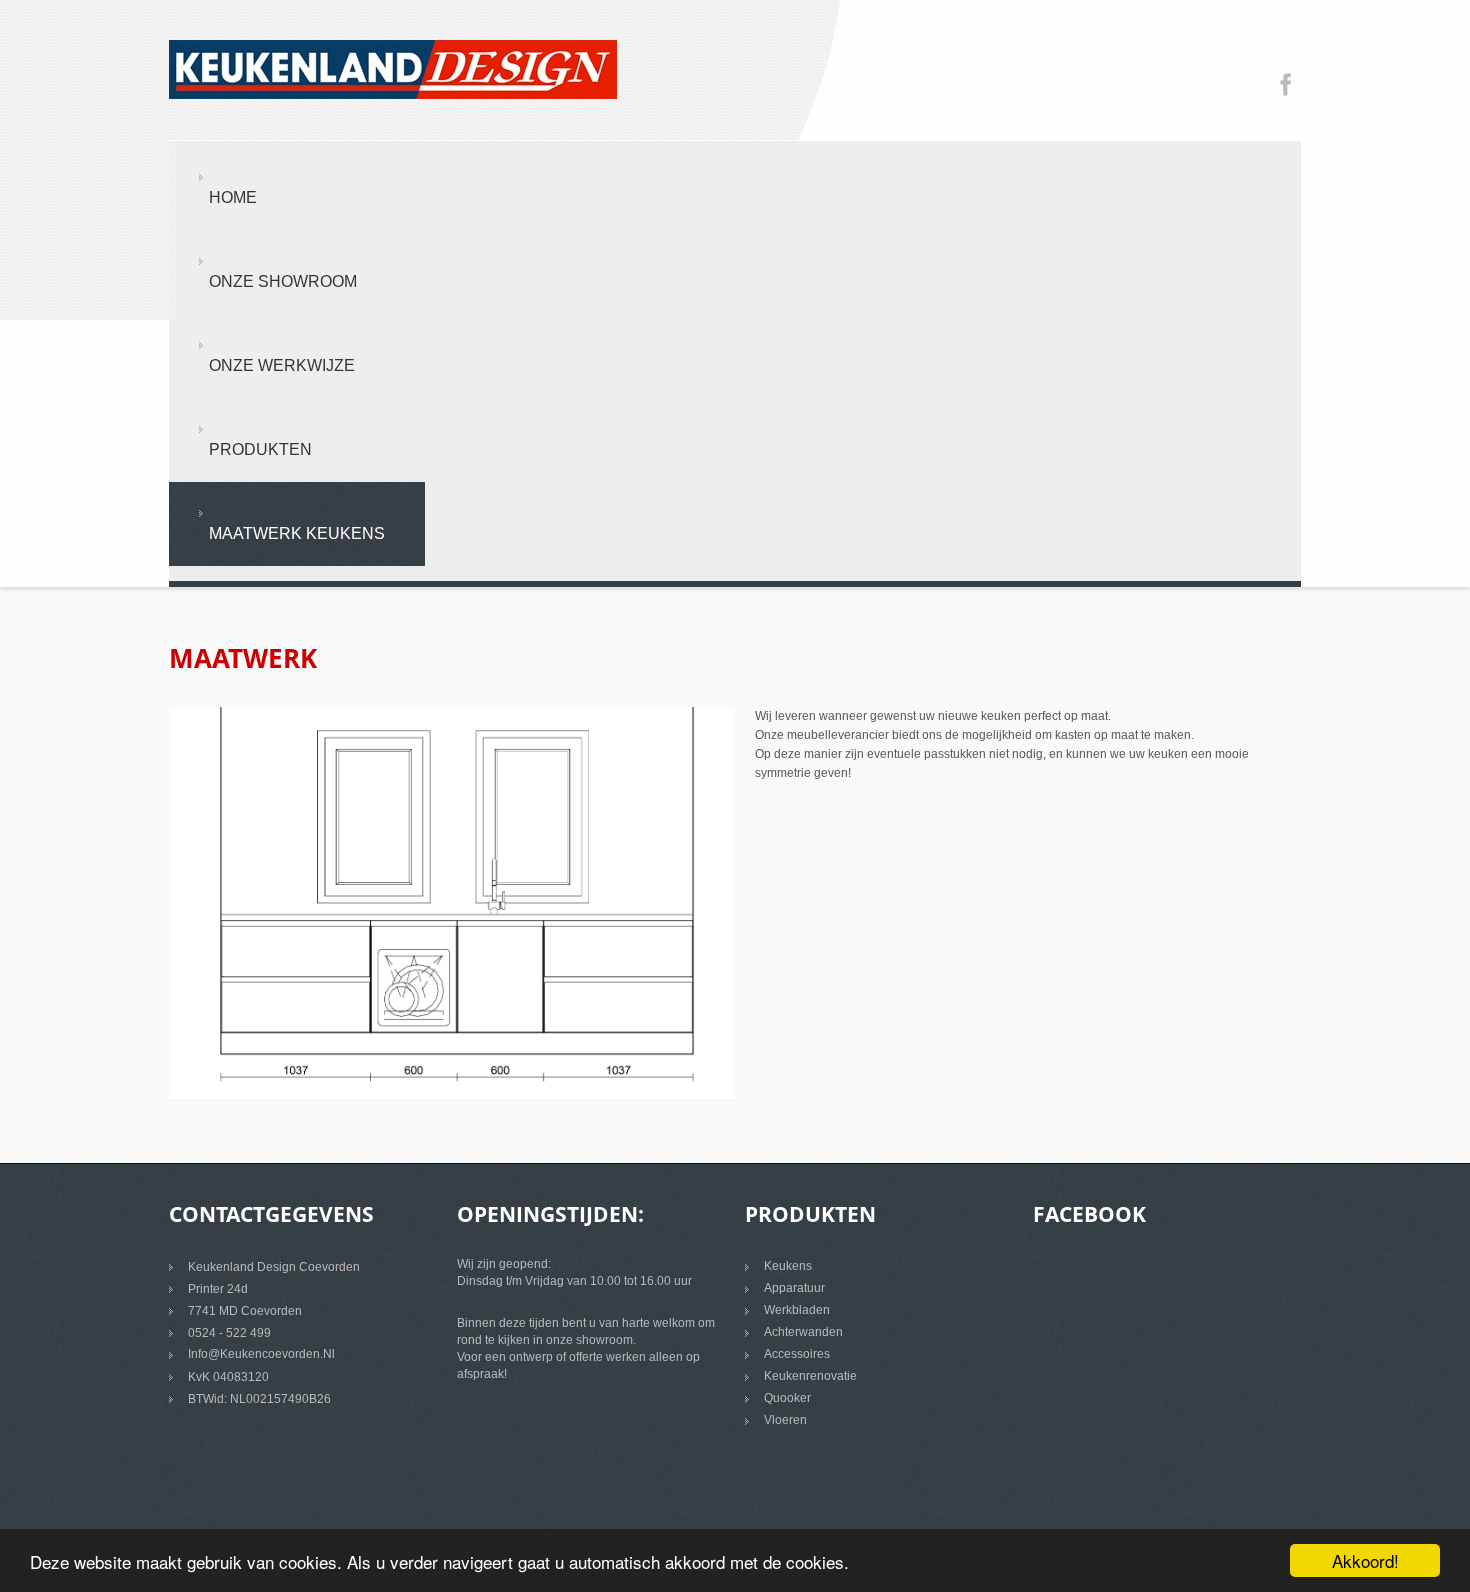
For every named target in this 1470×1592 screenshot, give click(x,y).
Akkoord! (1365, 1560)
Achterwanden (803, 1332)
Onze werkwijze (282, 365)
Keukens (788, 1266)
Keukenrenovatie (810, 1376)
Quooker (787, 1398)
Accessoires (797, 1354)
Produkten (260, 449)
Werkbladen (797, 1310)
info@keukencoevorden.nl (261, 1354)
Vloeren (785, 1420)
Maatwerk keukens (297, 533)
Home (233, 197)
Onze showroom (283, 281)
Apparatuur (794, 1288)
